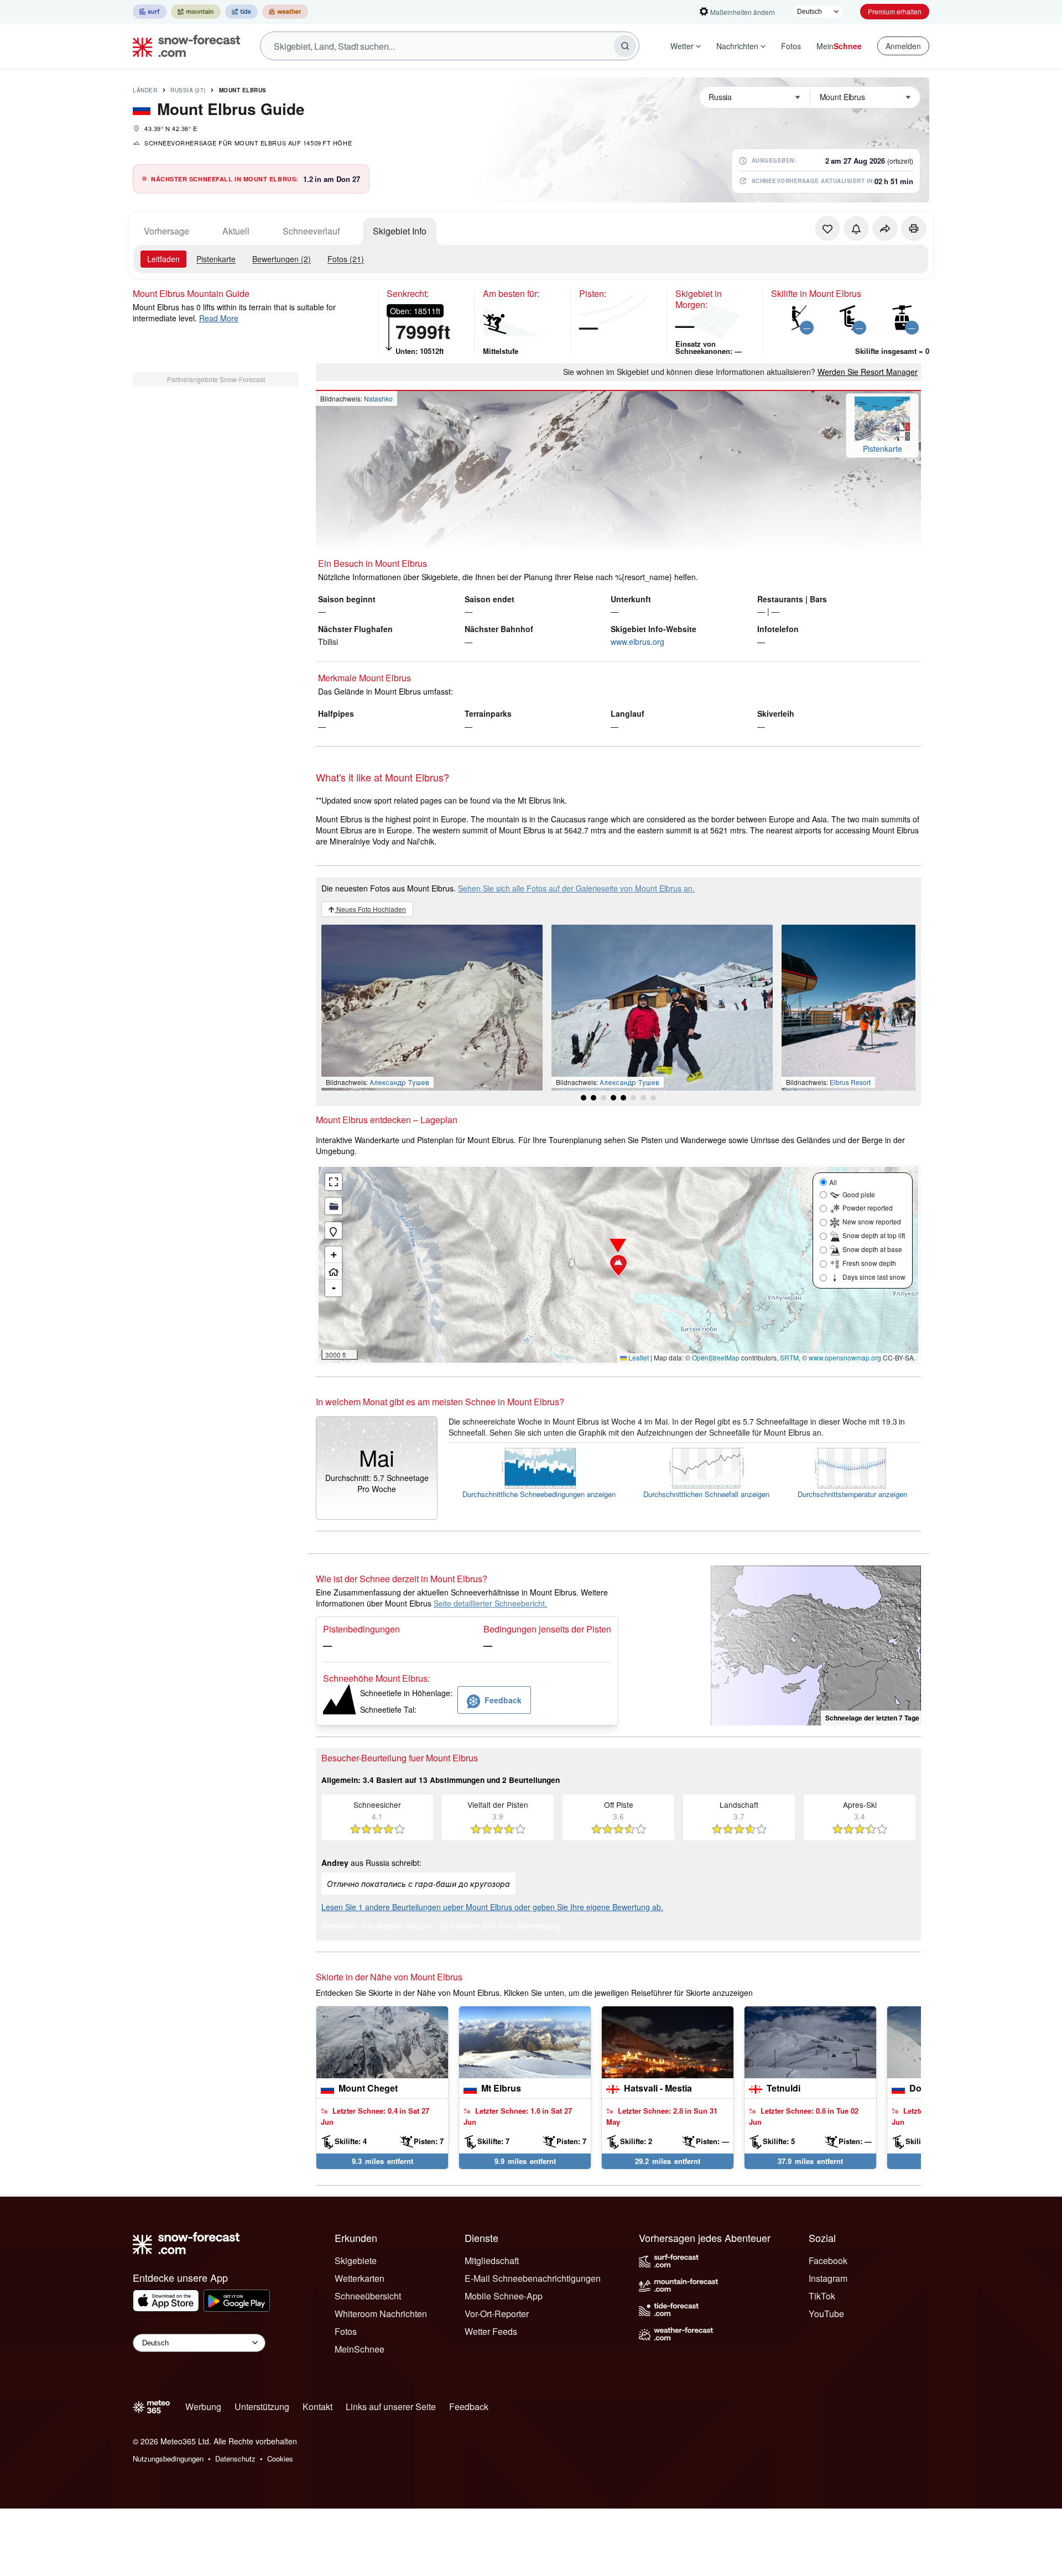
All (833, 1182)
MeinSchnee (360, 2349)
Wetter (682, 46)
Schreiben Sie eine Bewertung (500, 1926)
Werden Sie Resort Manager (868, 372)
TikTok (822, 2296)
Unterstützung (262, 2406)
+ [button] (334, 1255)
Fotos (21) (346, 259)
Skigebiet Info (400, 231)
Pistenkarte (216, 259)
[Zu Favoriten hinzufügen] (827, 228)
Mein (839, 46)
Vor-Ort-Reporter (497, 2314)
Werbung (203, 2406)
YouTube (826, 2314)
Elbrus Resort (850, 1082)
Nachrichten (737, 46)
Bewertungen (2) (282, 259)
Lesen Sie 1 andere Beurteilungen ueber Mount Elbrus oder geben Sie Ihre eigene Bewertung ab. (492, 1907)
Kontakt (317, 2406)
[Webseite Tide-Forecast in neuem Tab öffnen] (241, 12)
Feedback (469, 2406)
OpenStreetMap (716, 1357)
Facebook (828, 2260)
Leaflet (638, 1357)
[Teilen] (885, 228)
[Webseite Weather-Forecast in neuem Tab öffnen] (285, 12)
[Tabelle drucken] (914, 228)
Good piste (859, 1194)
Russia (188, 90)
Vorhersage (166, 231)
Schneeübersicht (368, 2296)
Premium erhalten (895, 11)
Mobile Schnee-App (504, 2296)
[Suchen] (625, 46)
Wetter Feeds (491, 2331)
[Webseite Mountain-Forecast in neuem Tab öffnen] (196, 12)
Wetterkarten (360, 2278)
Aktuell (236, 231)
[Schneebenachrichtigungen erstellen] (856, 228)
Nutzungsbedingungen (168, 2458)
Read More (219, 318)
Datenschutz (235, 2458)
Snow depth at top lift (874, 1235)
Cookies (280, 2458)
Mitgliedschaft (492, 2260)
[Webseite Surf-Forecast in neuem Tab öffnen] (150, 12)
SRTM (789, 1357)
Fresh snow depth (869, 1263)
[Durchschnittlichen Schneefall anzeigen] (706, 1468)
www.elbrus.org (637, 642)
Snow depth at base (872, 1249)
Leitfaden (163, 259)
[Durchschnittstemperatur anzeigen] (852, 1468)
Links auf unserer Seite (391, 2406)
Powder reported (868, 1208)
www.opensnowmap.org (845, 1357)
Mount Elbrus (243, 90)
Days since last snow (874, 1277)
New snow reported (872, 1221)
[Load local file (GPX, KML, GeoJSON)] (334, 1206)
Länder (145, 90)
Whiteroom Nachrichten (381, 2314)
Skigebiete (356, 2260)
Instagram (828, 2278)
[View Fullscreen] (334, 1182)
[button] (618, 1265)
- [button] (334, 1288)
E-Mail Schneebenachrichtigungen (533, 2278)
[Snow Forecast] (183, 46)
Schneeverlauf (311, 231)
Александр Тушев (399, 1082)
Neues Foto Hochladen (370, 909)
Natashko (378, 398)
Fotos (791, 46)
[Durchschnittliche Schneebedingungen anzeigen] (539, 1468)
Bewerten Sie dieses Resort (376, 1926)
